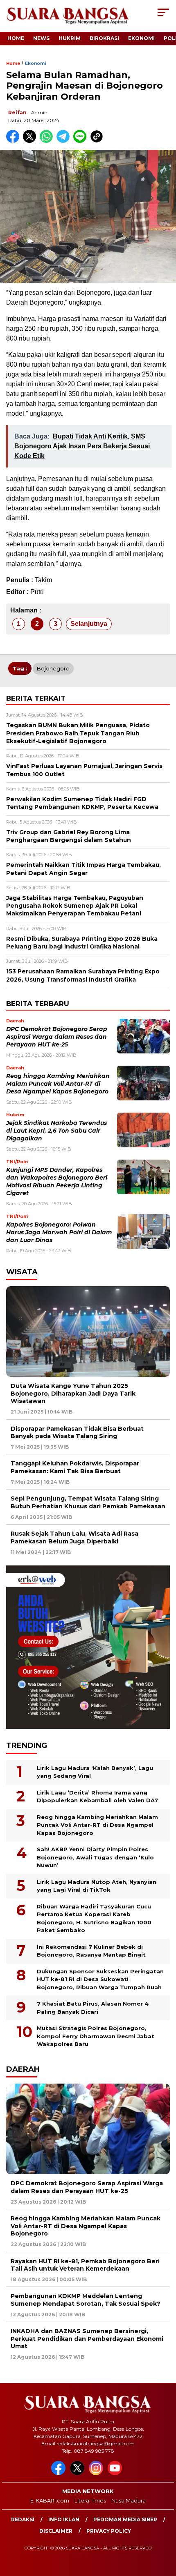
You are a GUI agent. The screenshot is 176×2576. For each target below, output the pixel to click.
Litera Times (90, 2500)
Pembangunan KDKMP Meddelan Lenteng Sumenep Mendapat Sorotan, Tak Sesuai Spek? (86, 2300)
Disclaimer (56, 2531)
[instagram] (97, 2473)
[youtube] (116, 2473)
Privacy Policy (109, 2531)
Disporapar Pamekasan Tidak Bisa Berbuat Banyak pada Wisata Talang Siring (77, 1432)
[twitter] (79, 2473)
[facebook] (60, 2473)
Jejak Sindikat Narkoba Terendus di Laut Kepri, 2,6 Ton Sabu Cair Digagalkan (56, 1131)
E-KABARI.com (50, 2500)
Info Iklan (64, 2519)
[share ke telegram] (64, 141)
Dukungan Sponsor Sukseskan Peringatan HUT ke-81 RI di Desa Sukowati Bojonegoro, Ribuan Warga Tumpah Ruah (100, 1979)
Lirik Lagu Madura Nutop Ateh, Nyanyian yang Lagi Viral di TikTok (97, 1886)
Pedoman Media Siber (125, 2519)
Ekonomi (141, 38)
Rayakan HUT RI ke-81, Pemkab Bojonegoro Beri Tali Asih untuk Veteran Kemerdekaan (85, 2265)
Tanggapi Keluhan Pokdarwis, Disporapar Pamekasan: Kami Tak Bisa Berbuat (75, 1467)
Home (16, 38)
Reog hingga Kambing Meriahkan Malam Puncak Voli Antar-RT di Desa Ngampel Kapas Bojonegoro (58, 1084)
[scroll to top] (164, 2529)
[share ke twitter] (31, 141)
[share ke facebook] (15, 141)
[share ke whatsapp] (48, 141)
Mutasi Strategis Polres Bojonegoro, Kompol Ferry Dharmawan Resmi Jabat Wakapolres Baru (96, 2036)
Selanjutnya (89, 624)
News (41, 38)
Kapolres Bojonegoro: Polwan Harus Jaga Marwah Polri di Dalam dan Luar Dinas (59, 1232)
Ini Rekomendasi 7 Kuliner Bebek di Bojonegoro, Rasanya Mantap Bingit (91, 1951)
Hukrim (70, 38)
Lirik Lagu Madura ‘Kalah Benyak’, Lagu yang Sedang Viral (95, 1772)
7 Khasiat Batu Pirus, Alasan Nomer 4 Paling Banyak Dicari (93, 2008)
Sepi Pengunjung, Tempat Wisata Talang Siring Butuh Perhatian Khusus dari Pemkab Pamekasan (88, 1502)
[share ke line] (82, 141)
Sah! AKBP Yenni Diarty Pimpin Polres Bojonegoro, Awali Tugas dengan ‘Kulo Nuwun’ (95, 1857)
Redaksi (23, 2519)
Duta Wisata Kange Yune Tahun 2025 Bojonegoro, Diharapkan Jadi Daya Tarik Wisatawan (73, 1393)
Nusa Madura (129, 2500)
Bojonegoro (53, 668)
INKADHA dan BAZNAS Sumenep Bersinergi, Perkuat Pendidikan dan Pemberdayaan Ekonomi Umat (87, 2338)
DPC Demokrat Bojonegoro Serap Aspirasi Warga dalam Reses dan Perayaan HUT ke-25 (57, 1037)
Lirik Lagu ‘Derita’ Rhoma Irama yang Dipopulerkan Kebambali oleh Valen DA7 (97, 1797)
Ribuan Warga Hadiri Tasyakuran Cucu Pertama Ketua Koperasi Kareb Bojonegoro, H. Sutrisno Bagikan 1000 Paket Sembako (94, 1918)
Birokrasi (104, 38)
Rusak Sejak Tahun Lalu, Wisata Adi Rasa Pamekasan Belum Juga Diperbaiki (74, 1537)
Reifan (17, 112)
